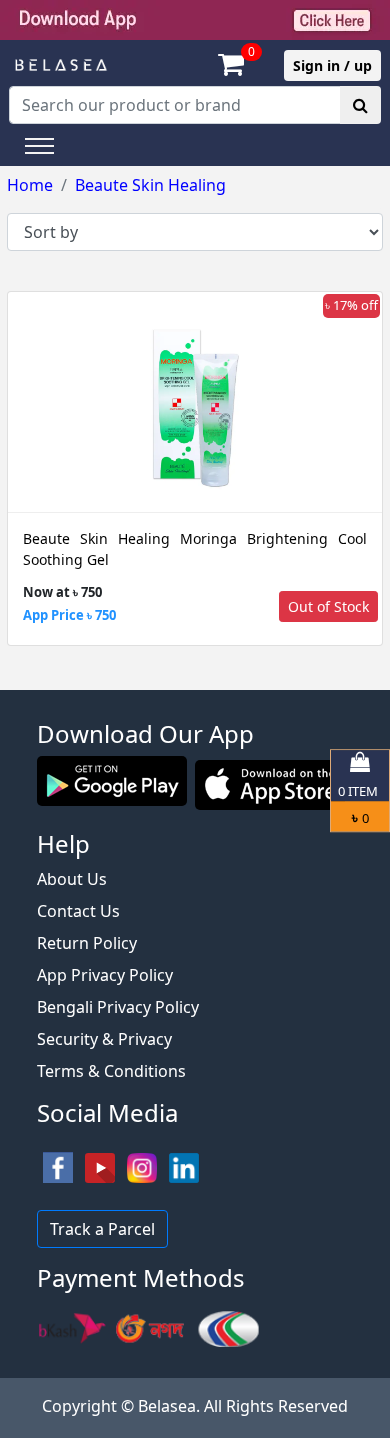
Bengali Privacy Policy (118, 1007)
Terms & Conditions (111, 1071)
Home (30, 185)
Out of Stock (328, 606)
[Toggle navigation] (39, 146)
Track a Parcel (102, 1229)
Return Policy (87, 943)
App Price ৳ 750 (69, 615)
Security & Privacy (104, 1039)
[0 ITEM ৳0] (195, 680)
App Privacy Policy (105, 975)
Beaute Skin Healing (150, 185)
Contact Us (78, 911)
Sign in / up (332, 65)
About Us (72, 879)
